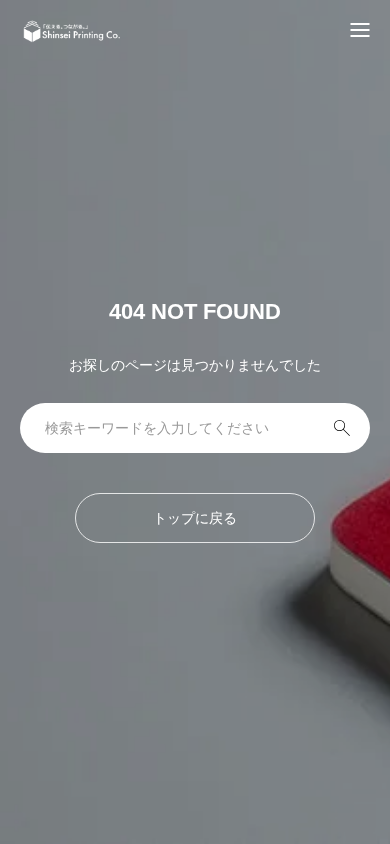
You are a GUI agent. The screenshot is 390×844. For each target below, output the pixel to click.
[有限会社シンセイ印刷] (72, 30)
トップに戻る (195, 518)
